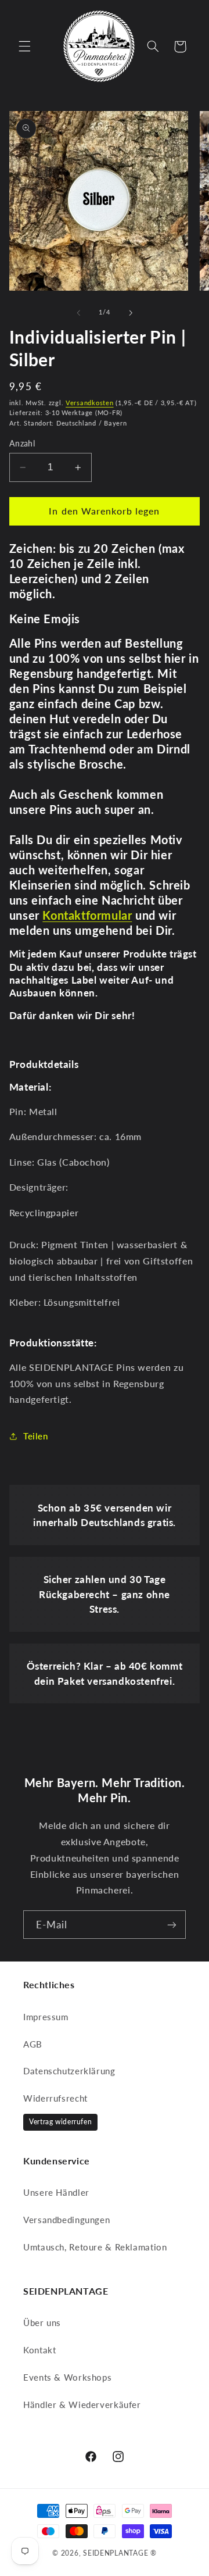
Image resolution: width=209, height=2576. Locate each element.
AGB (33, 2044)
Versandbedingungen (66, 2220)
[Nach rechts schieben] (131, 313)
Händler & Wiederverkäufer (82, 2404)
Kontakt (39, 2350)
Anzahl (22, 444)
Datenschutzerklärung (69, 2071)
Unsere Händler (56, 2192)
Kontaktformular (87, 915)
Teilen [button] (36, 1436)
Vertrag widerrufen (60, 2122)
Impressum (46, 2017)
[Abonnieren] (172, 1925)
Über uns (42, 2323)
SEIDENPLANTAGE (116, 2553)
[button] (24, 47)
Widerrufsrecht (55, 2098)
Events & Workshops (67, 2377)
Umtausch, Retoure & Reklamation (95, 2247)
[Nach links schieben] (78, 313)
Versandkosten (90, 403)
